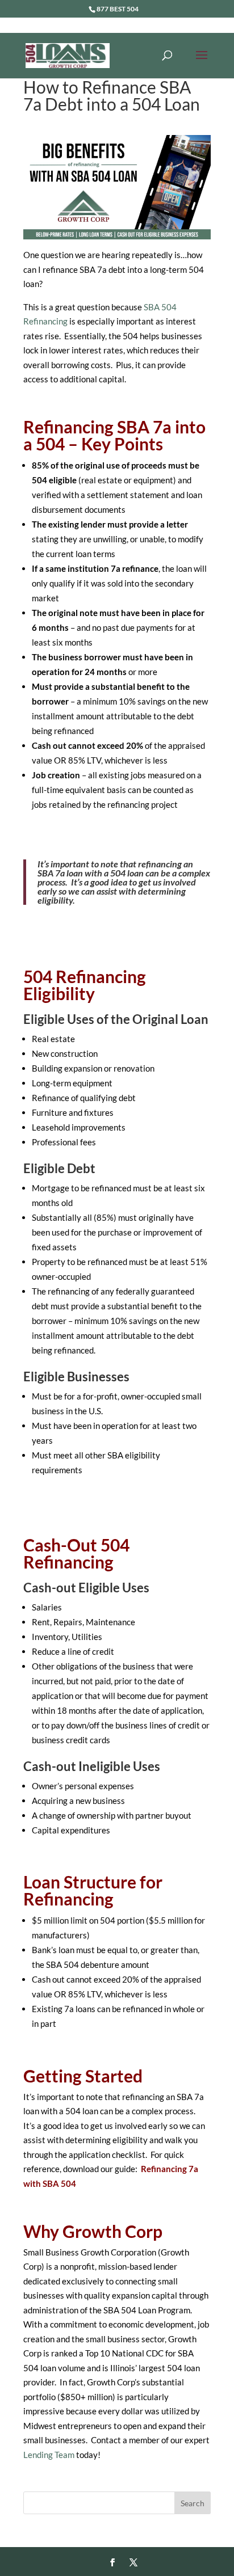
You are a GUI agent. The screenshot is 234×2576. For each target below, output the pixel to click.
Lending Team (49, 2455)
